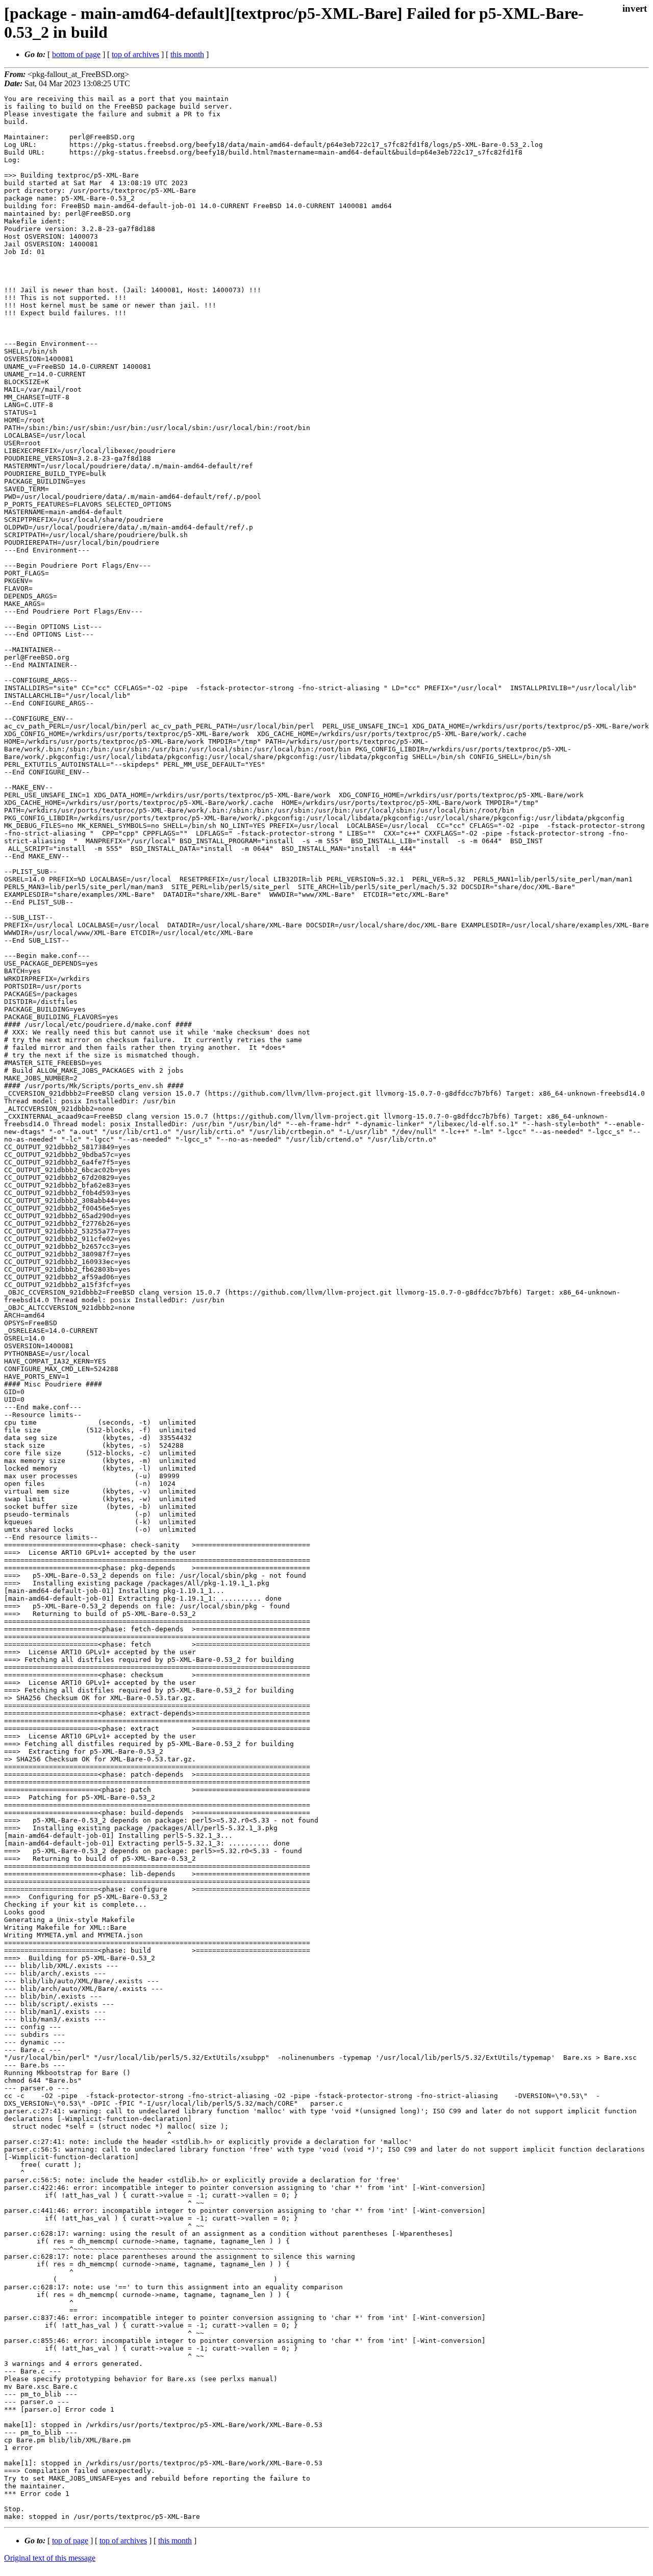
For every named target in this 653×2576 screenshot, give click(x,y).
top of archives (135, 54)
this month (187, 54)
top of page (70, 2541)
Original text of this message (50, 2558)
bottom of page (76, 54)
